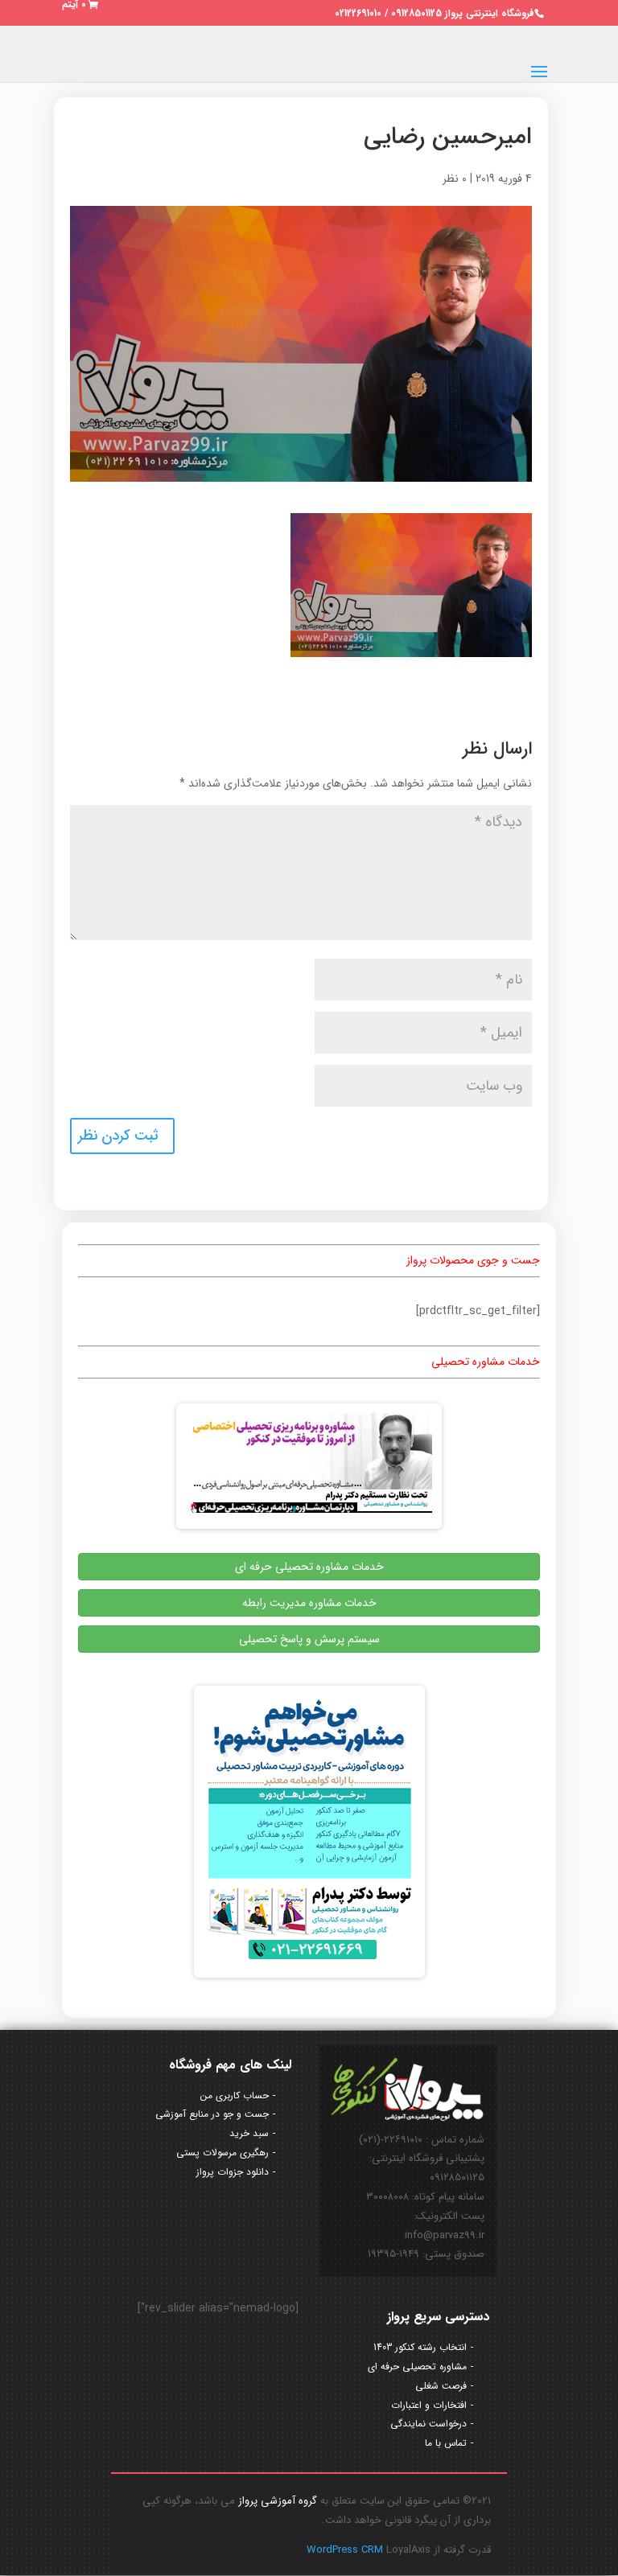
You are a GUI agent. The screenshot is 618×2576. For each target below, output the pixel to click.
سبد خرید (249, 2133)
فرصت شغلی (441, 2386)
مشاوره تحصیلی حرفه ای (417, 2366)
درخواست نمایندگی (428, 2424)
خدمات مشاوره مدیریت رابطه (309, 1603)
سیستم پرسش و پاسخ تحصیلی (309, 1639)
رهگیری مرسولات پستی (222, 2153)
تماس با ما (446, 2443)
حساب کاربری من (235, 2095)
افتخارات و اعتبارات (429, 2405)
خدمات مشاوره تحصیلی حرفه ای (309, 1567)
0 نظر (455, 179)
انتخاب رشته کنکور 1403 (420, 2347)
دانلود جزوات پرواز (233, 2172)
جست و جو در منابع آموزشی (212, 2114)
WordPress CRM (346, 2550)
